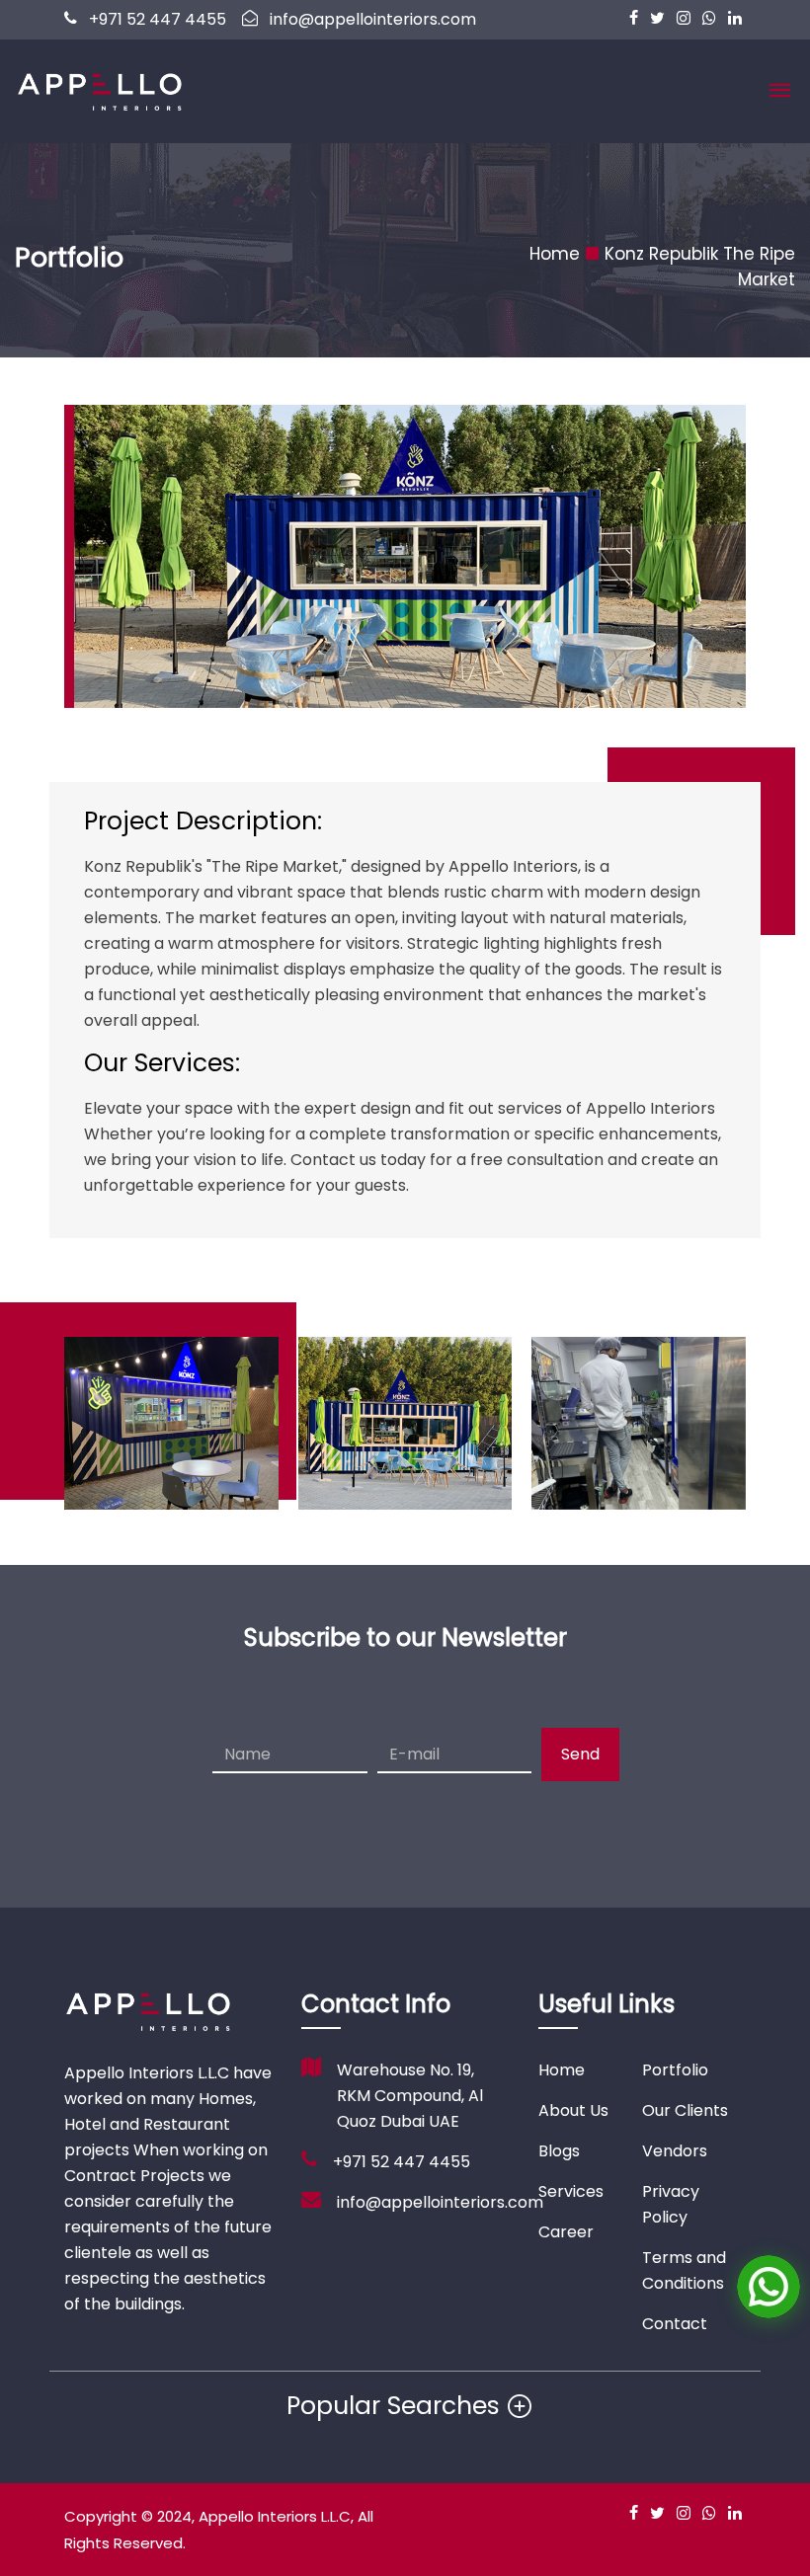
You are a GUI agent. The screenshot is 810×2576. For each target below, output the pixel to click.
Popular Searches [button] (393, 2406)
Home (555, 254)
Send (580, 1754)
